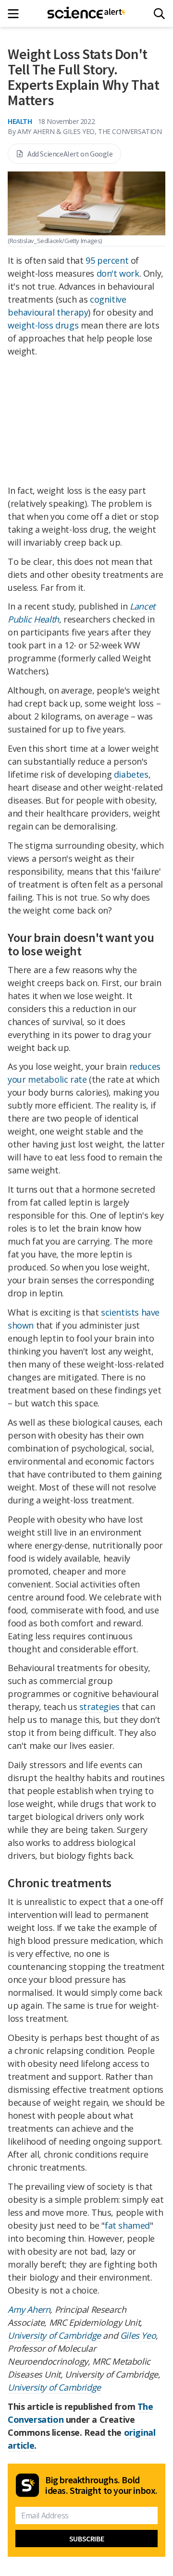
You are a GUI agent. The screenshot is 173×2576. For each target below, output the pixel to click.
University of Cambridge (54, 2335)
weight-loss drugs (43, 325)
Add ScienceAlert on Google (70, 154)
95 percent (107, 260)
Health (20, 121)
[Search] (159, 14)
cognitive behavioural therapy (67, 306)
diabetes (131, 774)
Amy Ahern (29, 2309)
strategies (99, 1707)
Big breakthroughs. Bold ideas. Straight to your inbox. (101, 2485)
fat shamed (127, 2225)
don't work (118, 273)
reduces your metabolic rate (84, 1073)
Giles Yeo (138, 2335)
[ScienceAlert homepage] (87, 13)
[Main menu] (16, 14)
